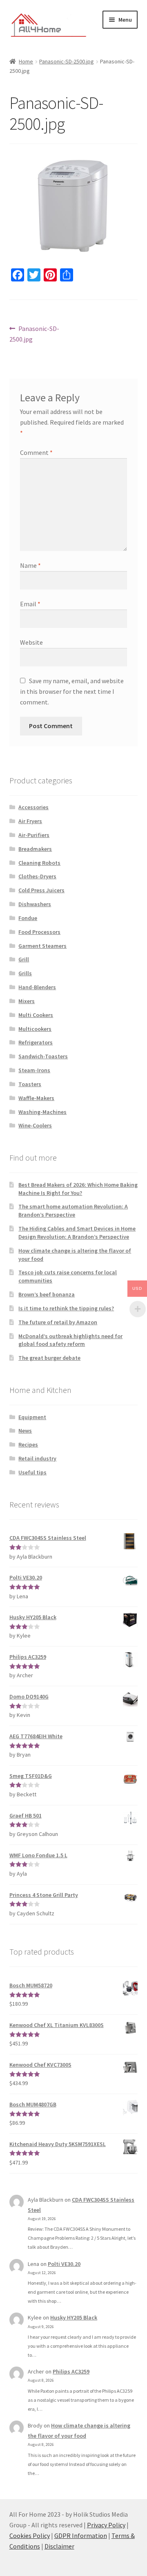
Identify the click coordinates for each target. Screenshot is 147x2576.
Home (26, 61)
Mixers (27, 1001)
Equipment (32, 1417)
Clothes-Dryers (37, 876)
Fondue (28, 918)
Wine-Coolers (35, 1125)
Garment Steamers (42, 946)
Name (30, 565)
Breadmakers (35, 849)
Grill (24, 959)
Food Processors (39, 932)
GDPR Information (81, 2536)
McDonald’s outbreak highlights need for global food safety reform (70, 1340)
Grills (25, 973)
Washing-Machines (42, 1112)
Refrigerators (36, 1042)
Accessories (33, 807)
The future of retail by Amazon (58, 1322)
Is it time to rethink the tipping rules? (66, 1308)
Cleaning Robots (39, 863)
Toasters (30, 1084)
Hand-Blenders (37, 987)
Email (30, 604)
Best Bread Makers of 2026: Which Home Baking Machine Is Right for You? (78, 1189)
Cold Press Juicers (41, 890)
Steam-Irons (34, 1070)
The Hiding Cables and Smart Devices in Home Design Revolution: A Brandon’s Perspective (77, 1233)
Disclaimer (59, 2546)
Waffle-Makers (36, 1098)
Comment (36, 452)
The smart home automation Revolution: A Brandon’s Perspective (73, 1210)
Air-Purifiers (34, 835)
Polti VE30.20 (64, 2264)
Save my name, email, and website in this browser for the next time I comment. (72, 691)
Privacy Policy (106, 2525)
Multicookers (35, 1029)
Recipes (28, 1444)
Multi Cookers (36, 1015)
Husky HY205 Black (74, 2317)
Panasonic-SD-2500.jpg (67, 61)
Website (31, 642)
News (25, 1431)
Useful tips (32, 1472)
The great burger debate (49, 1358)
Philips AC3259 (71, 2371)
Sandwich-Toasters (43, 1056)
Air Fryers (30, 821)
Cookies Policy (30, 2536)
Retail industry (37, 1458)
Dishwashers (35, 904)
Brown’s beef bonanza (47, 1294)
